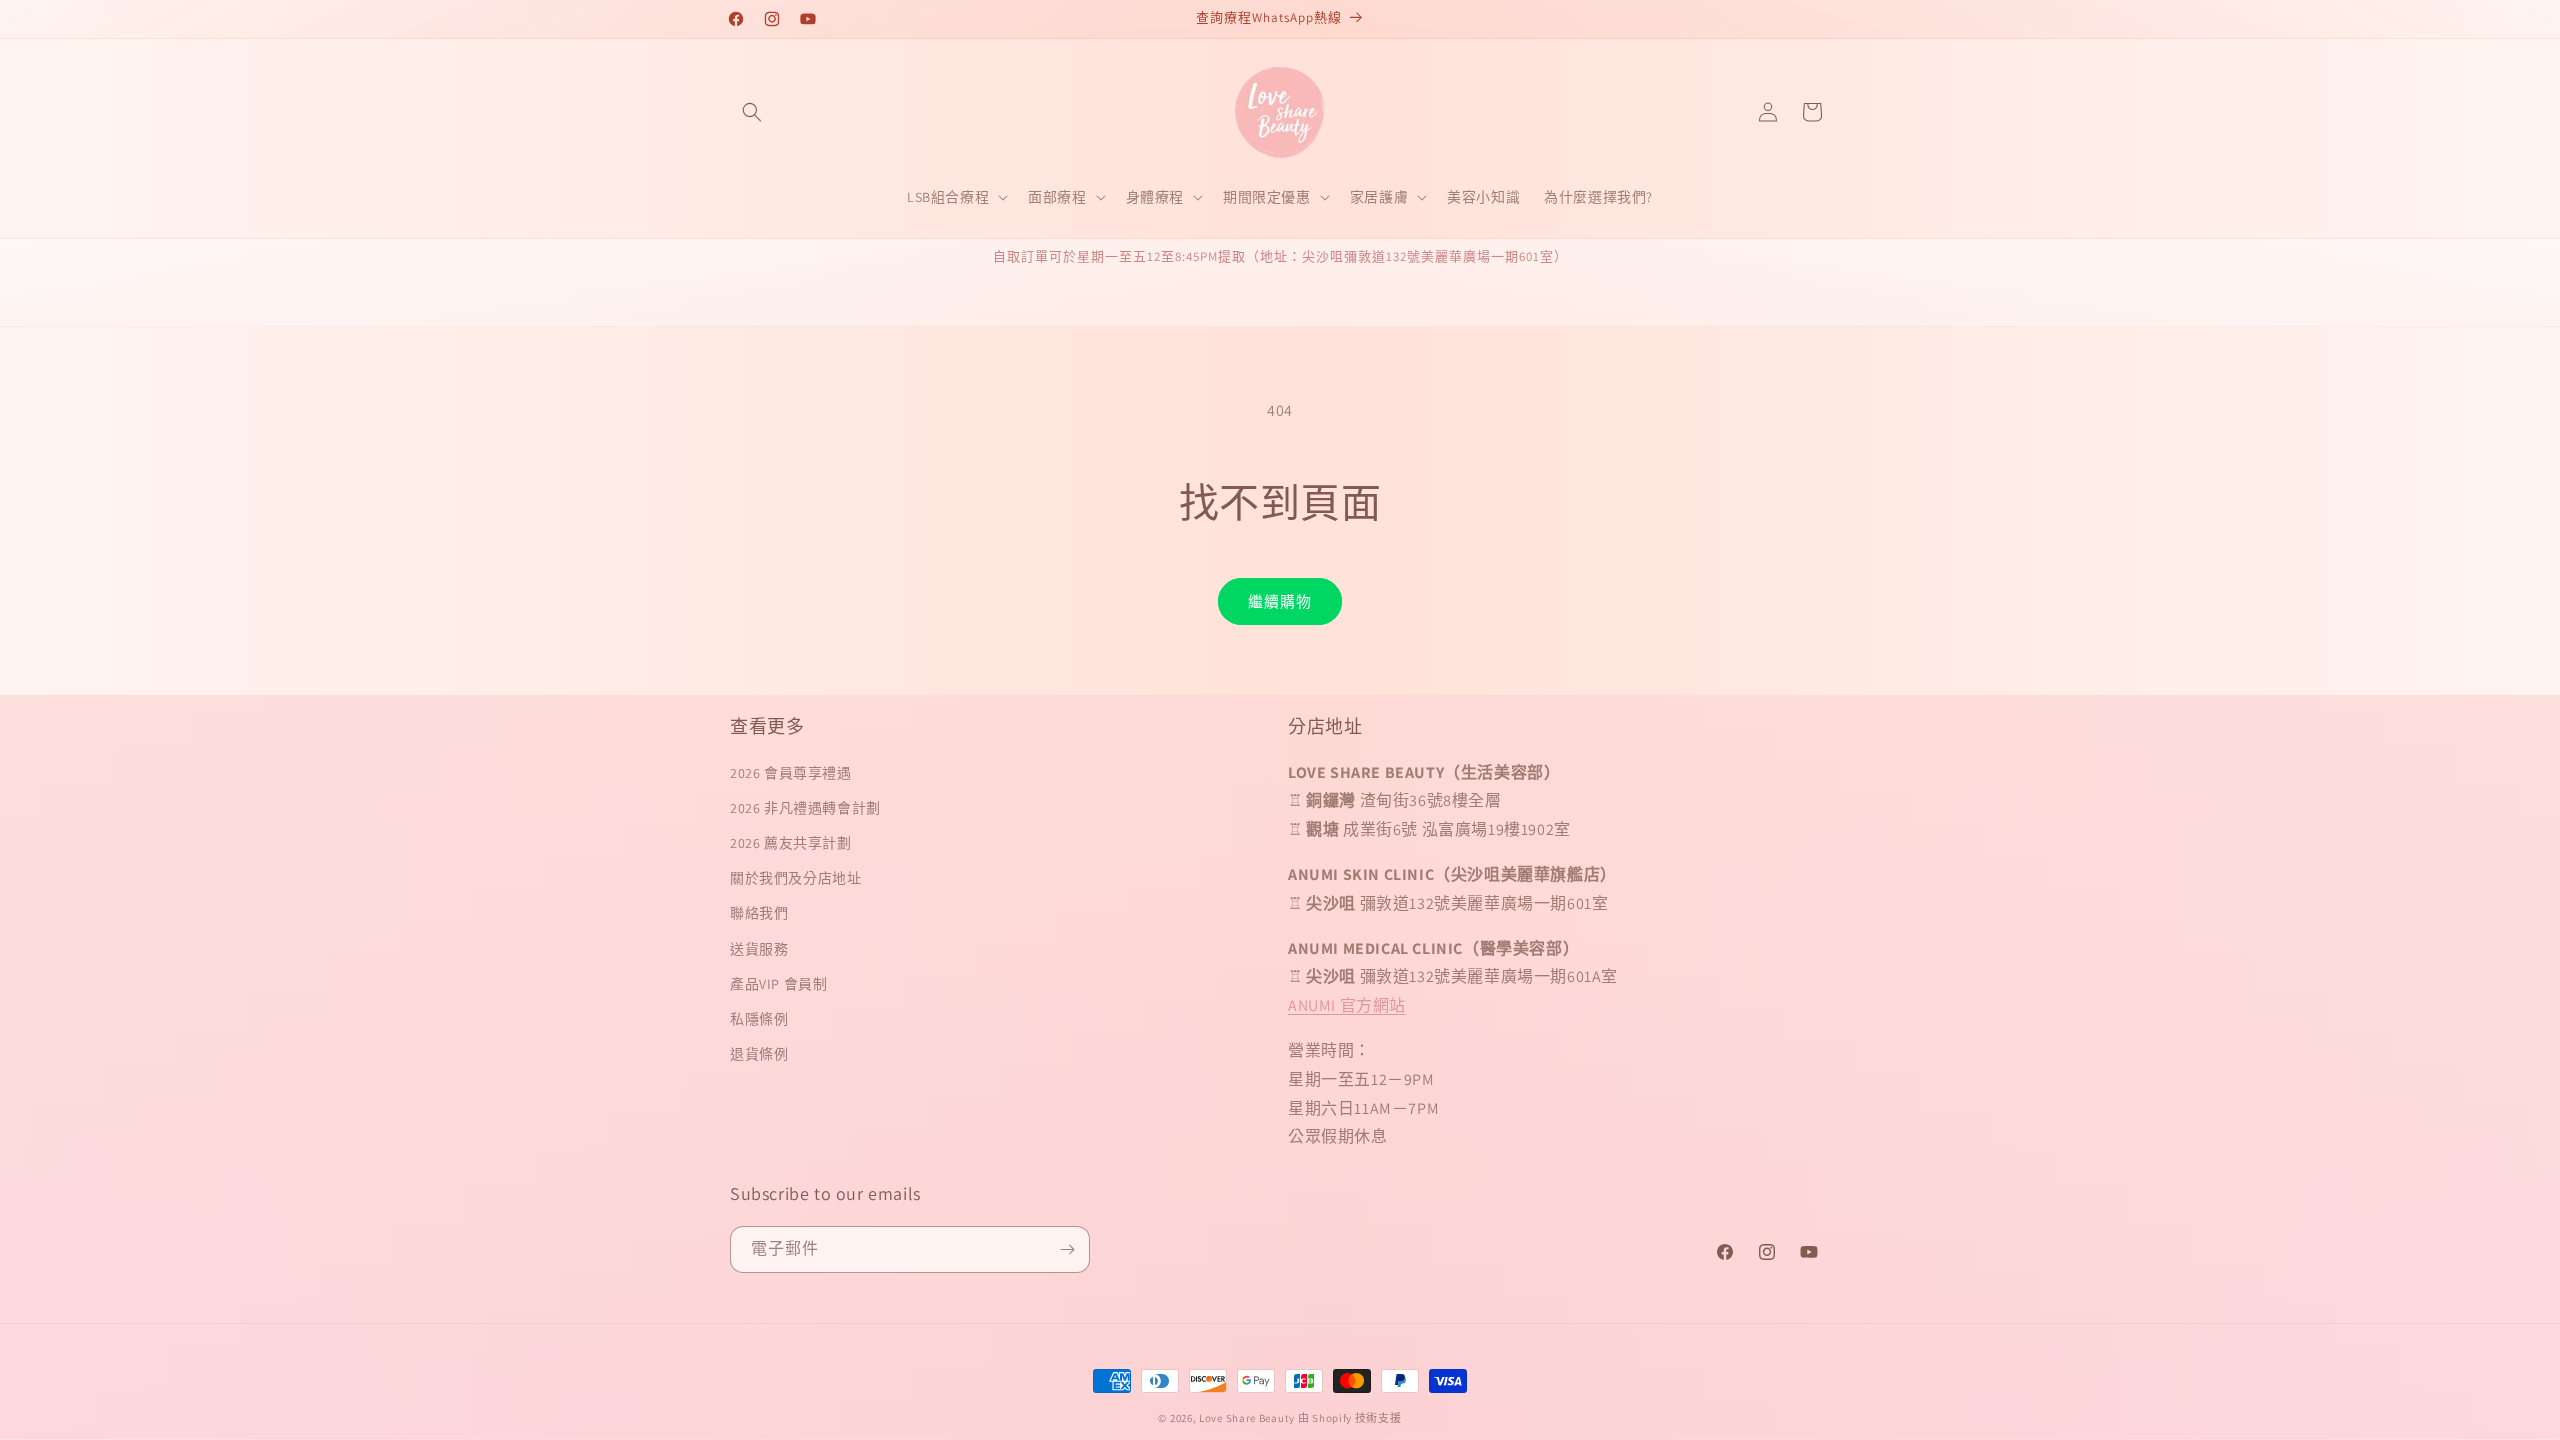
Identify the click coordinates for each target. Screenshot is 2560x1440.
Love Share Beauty (1247, 1418)
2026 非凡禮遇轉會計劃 (805, 808)
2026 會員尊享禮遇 (791, 773)
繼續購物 (1280, 601)
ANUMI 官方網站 (1347, 1005)
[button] (752, 112)
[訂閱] (1067, 1249)
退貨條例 (759, 1054)
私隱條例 (759, 1019)
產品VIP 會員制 (778, 984)
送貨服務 (759, 949)
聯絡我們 (759, 913)
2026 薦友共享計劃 (791, 843)
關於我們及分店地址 (795, 878)
